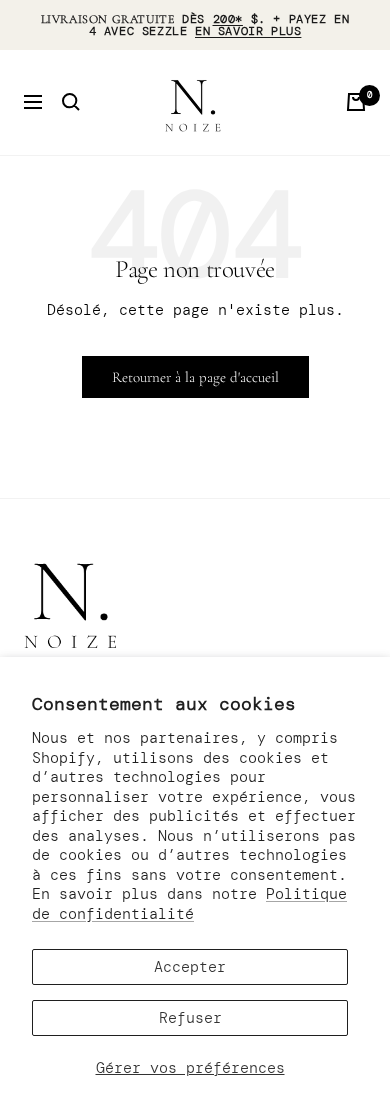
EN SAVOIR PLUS (248, 31)
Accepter (190, 967)
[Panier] (356, 102)
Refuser (190, 1018)
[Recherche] (71, 102)
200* (228, 19)
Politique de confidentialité (189, 904)
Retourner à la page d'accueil (195, 377)
